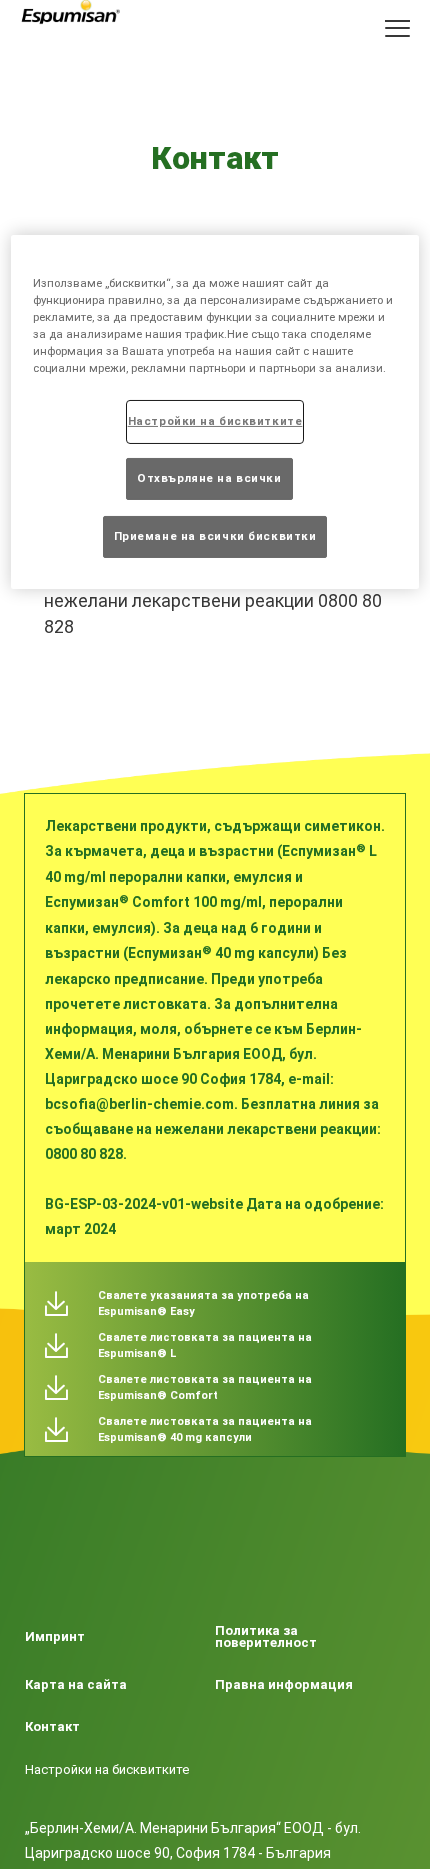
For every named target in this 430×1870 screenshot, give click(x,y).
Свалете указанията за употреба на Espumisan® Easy (203, 1303)
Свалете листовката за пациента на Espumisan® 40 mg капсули (205, 1429)
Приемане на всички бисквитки (215, 536)
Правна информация (284, 1685)
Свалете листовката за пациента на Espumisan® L (205, 1345)
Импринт (55, 1637)
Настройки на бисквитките (107, 1769)
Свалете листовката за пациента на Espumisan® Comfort (205, 1387)
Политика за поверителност (266, 1637)
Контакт (52, 1727)
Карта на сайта (76, 1685)
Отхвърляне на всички (209, 478)
